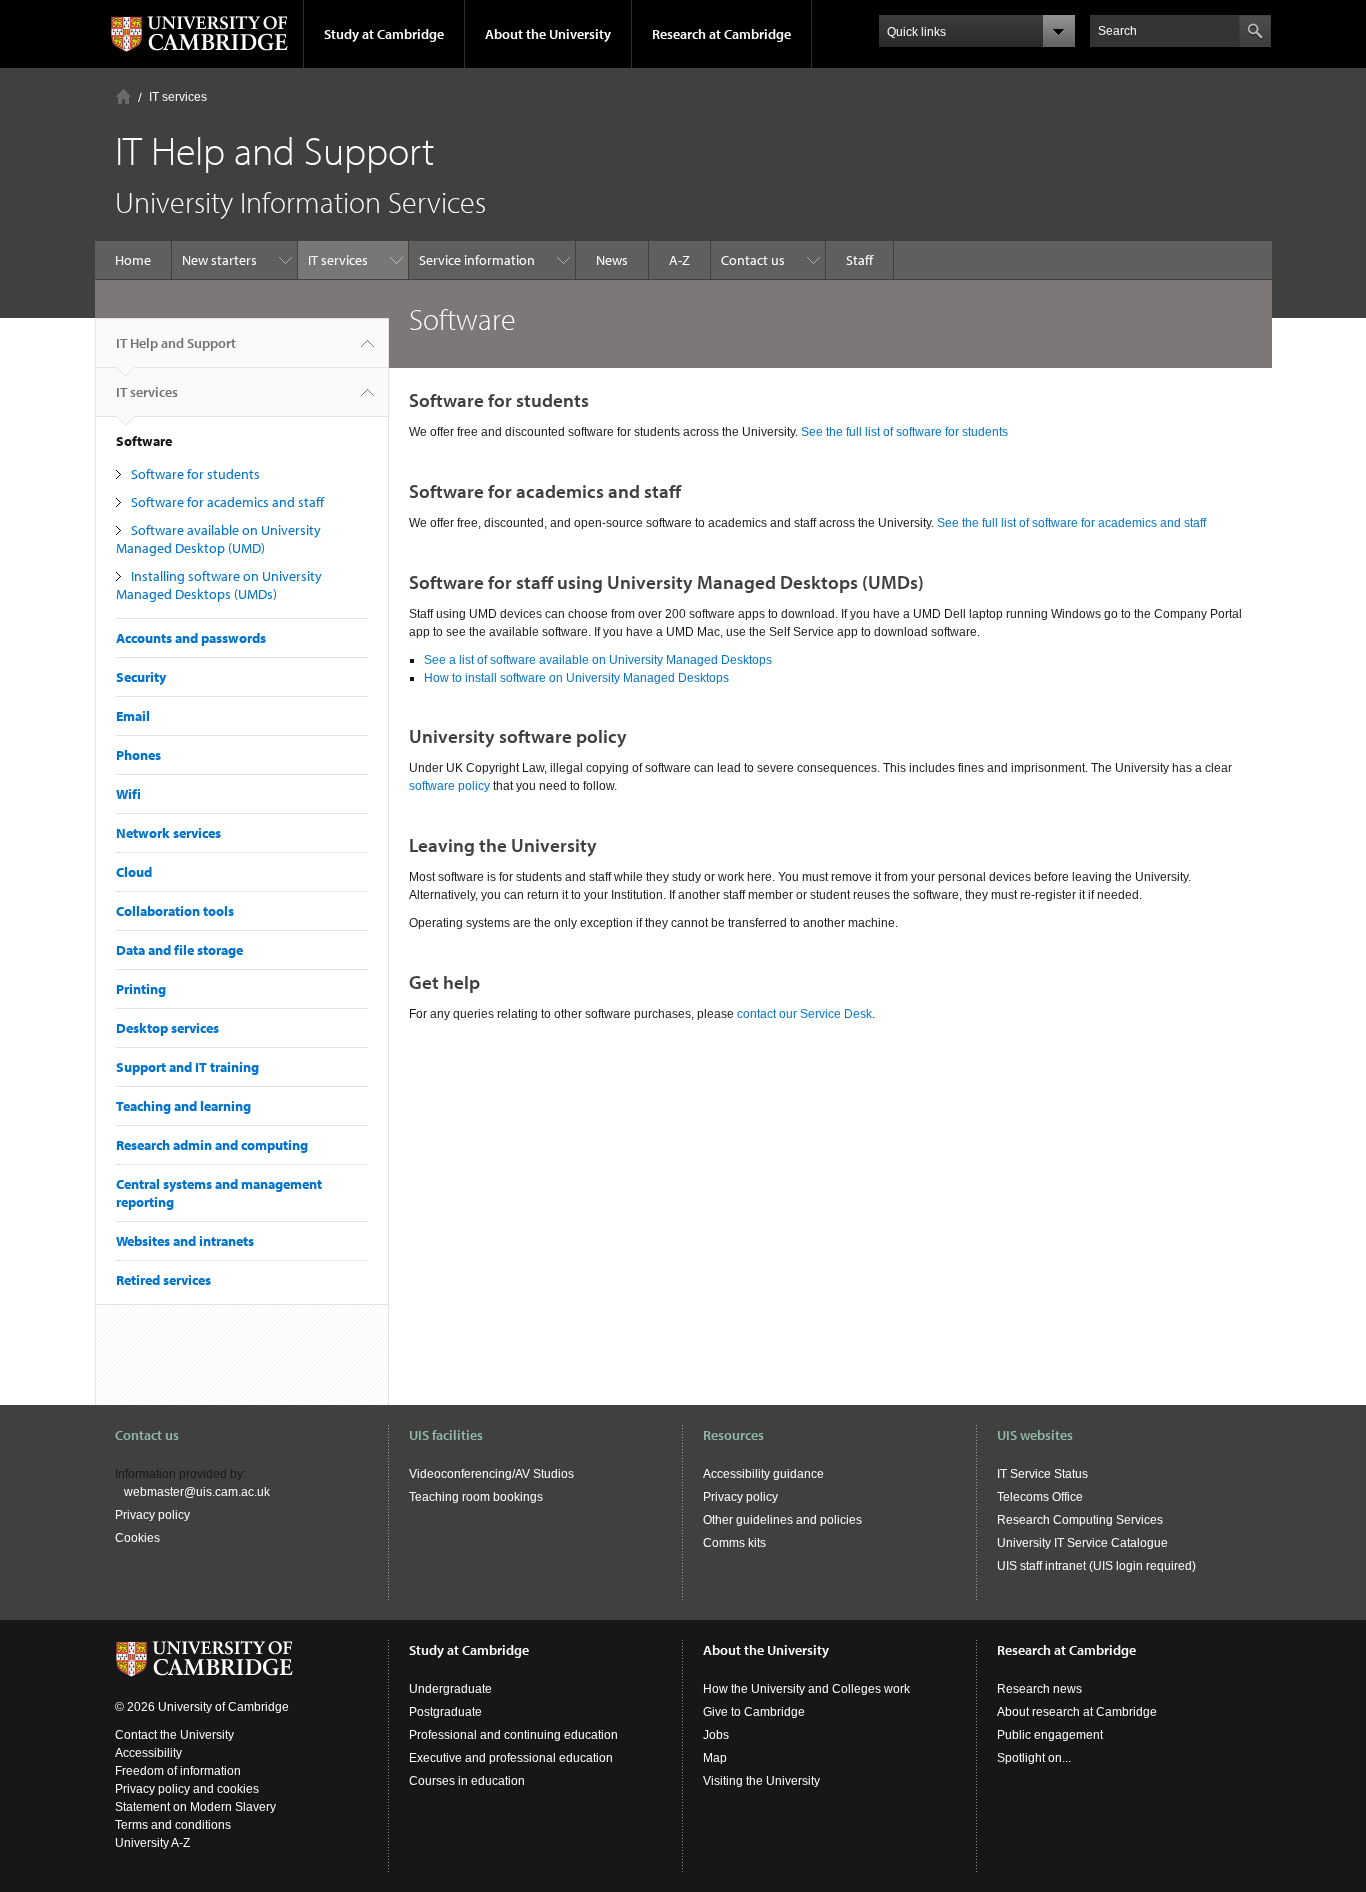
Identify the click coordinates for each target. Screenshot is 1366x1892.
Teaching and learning (183, 1106)
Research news (1039, 1689)
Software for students (195, 474)
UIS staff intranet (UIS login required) (1096, 1566)
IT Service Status (1042, 1474)
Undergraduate (450, 1689)
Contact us (753, 260)
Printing (141, 989)
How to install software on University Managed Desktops (576, 678)
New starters (219, 260)
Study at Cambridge (384, 34)
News (612, 260)
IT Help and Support (176, 343)
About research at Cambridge (1077, 1712)
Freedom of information (178, 1771)
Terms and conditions (173, 1825)
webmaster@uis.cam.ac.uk (197, 1492)
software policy (449, 786)
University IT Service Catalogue (1082, 1543)
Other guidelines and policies (782, 1520)
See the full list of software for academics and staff (1071, 523)
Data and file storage (179, 950)
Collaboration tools (175, 911)
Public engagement (1050, 1735)
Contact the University (174, 1735)
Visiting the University (761, 1781)
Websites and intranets (185, 1241)
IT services (178, 97)
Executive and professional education (511, 1758)
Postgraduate (445, 1712)
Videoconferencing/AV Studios (491, 1474)
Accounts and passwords (191, 638)
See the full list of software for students (904, 432)
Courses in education (467, 1781)
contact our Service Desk (804, 1014)
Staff (859, 260)
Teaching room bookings (476, 1497)
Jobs (716, 1735)
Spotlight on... (1034, 1758)
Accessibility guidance (763, 1474)
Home (123, 96)
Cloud (134, 872)
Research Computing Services (1080, 1520)
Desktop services (167, 1028)
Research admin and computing (212, 1145)
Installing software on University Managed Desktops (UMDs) (219, 585)
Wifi (128, 794)
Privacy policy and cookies (187, 1789)
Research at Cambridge (721, 34)
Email (133, 716)
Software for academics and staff (227, 502)
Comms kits (734, 1543)
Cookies (137, 1538)
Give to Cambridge (754, 1712)
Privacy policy (152, 1515)
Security (141, 677)
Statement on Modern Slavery (195, 1807)
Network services (168, 833)
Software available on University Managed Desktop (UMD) (218, 539)
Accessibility (148, 1753)
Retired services (163, 1280)
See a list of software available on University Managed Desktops (598, 660)
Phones (138, 755)
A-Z (679, 260)
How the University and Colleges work (806, 1689)
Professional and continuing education (513, 1735)
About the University (548, 34)
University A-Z (152, 1843)
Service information (477, 260)
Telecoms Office (1040, 1497)
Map (715, 1758)
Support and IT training (187, 1067)
